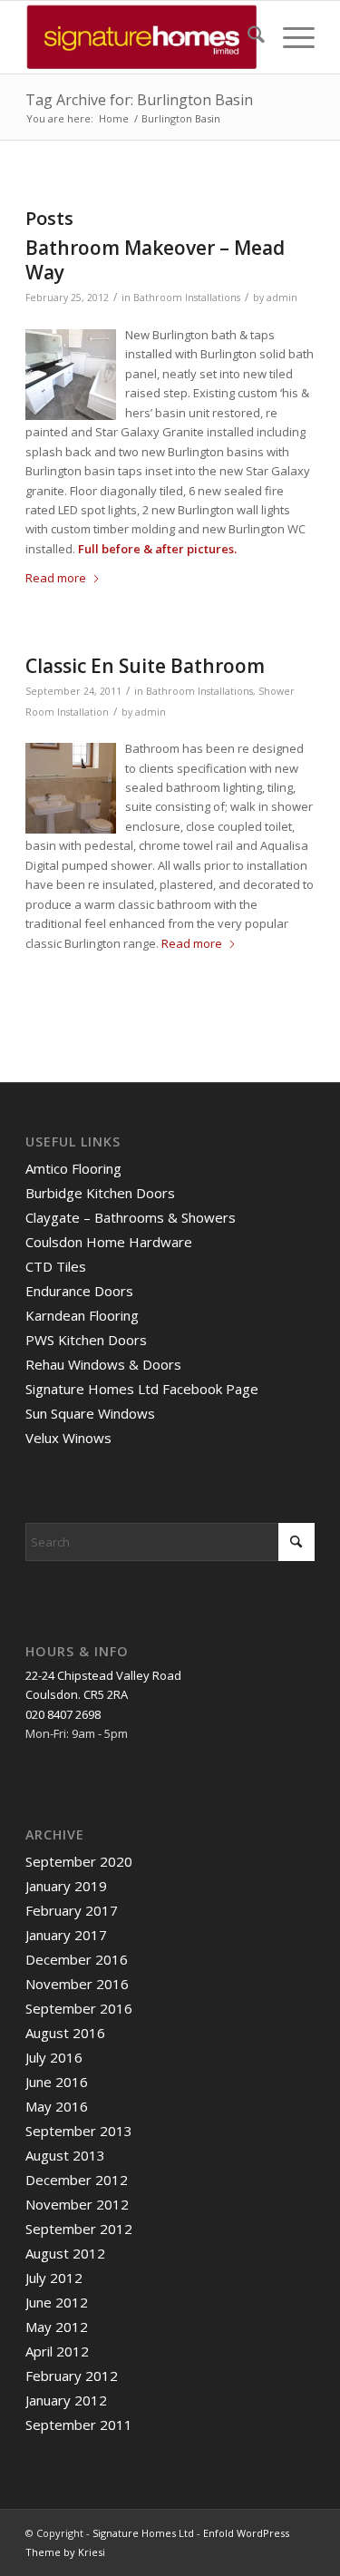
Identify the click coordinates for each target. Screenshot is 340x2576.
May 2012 (57, 2327)
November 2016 (77, 1984)
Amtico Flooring (73, 1168)
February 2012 (72, 2376)
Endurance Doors (79, 1291)
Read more (56, 578)
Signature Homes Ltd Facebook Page (142, 1389)
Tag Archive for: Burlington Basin (139, 100)
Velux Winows (68, 1438)
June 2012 (57, 2302)
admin (282, 298)
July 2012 (54, 2278)
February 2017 (72, 1910)
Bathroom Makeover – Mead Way (155, 260)
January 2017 (66, 1935)
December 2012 (77, 2180)
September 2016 (79, 2008)
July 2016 (54, 2057)
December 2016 (77, 1959)
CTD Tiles (56, 1266)
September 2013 (79, 2131)
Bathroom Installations (187, 298)
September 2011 (79, 2425)
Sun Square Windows (90, 1413)
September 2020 (79, 1861)
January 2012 (66, 2400)
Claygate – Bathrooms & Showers (131, 1217)
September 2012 (79, 2229)
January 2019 (66, 1886)
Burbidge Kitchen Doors (100, 1193)
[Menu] (290, 37)
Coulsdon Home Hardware (109, 1242)
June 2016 (57, 2082)
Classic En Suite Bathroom (145, 666)
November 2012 (77, 2204)
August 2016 (65, 2033)
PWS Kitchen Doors (86, 1340)
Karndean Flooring (82, 1315)
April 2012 (57, 2351)
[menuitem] (247, 37)
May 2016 (57, 2106)
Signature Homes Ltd (143, 2533)
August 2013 (65, 2155)
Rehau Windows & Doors (103, 1364)
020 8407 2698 (63, 1714)
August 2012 (65, 2253)
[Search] (247, 37)
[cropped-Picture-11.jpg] (141, 37)
